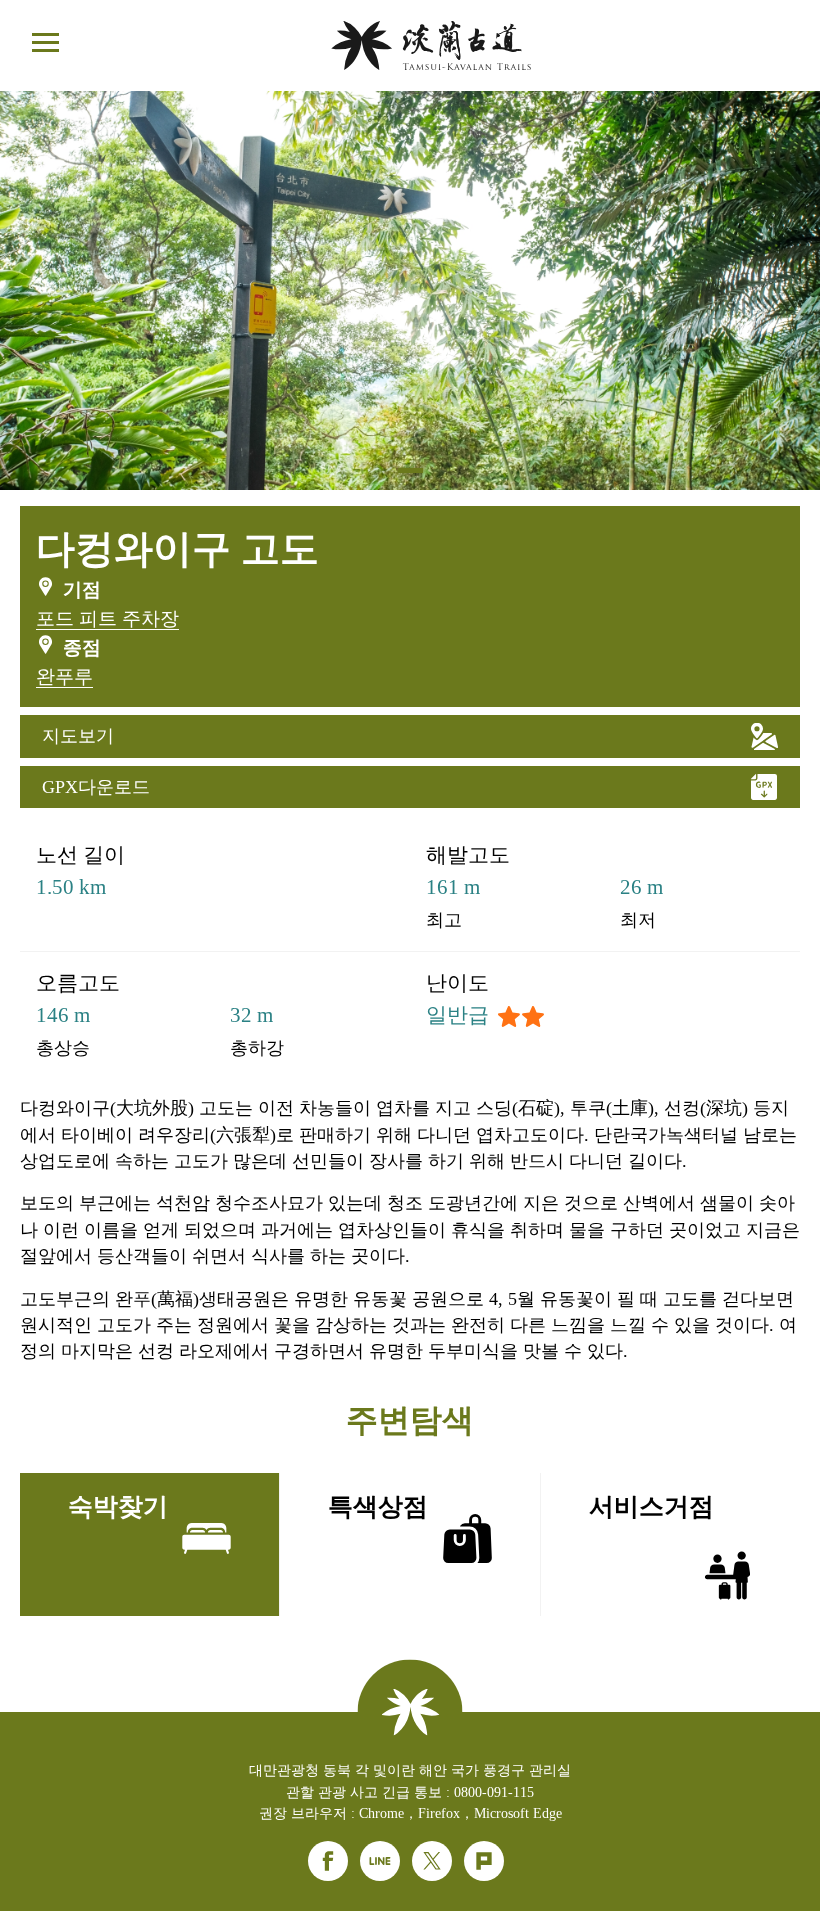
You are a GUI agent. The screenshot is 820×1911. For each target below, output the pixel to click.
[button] (410, 470)
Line (380, 1861)
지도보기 (78, 736)
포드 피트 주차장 (107, 618)
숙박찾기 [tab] (118, 1506)
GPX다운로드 (96, 787)
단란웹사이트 (431, 45)
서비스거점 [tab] (651, 1506)
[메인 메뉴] (45, 45)
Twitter (432, 1861)
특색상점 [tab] (378, 1506)
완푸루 (64, 676)
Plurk (484, 1861)
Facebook (328, 1861)
